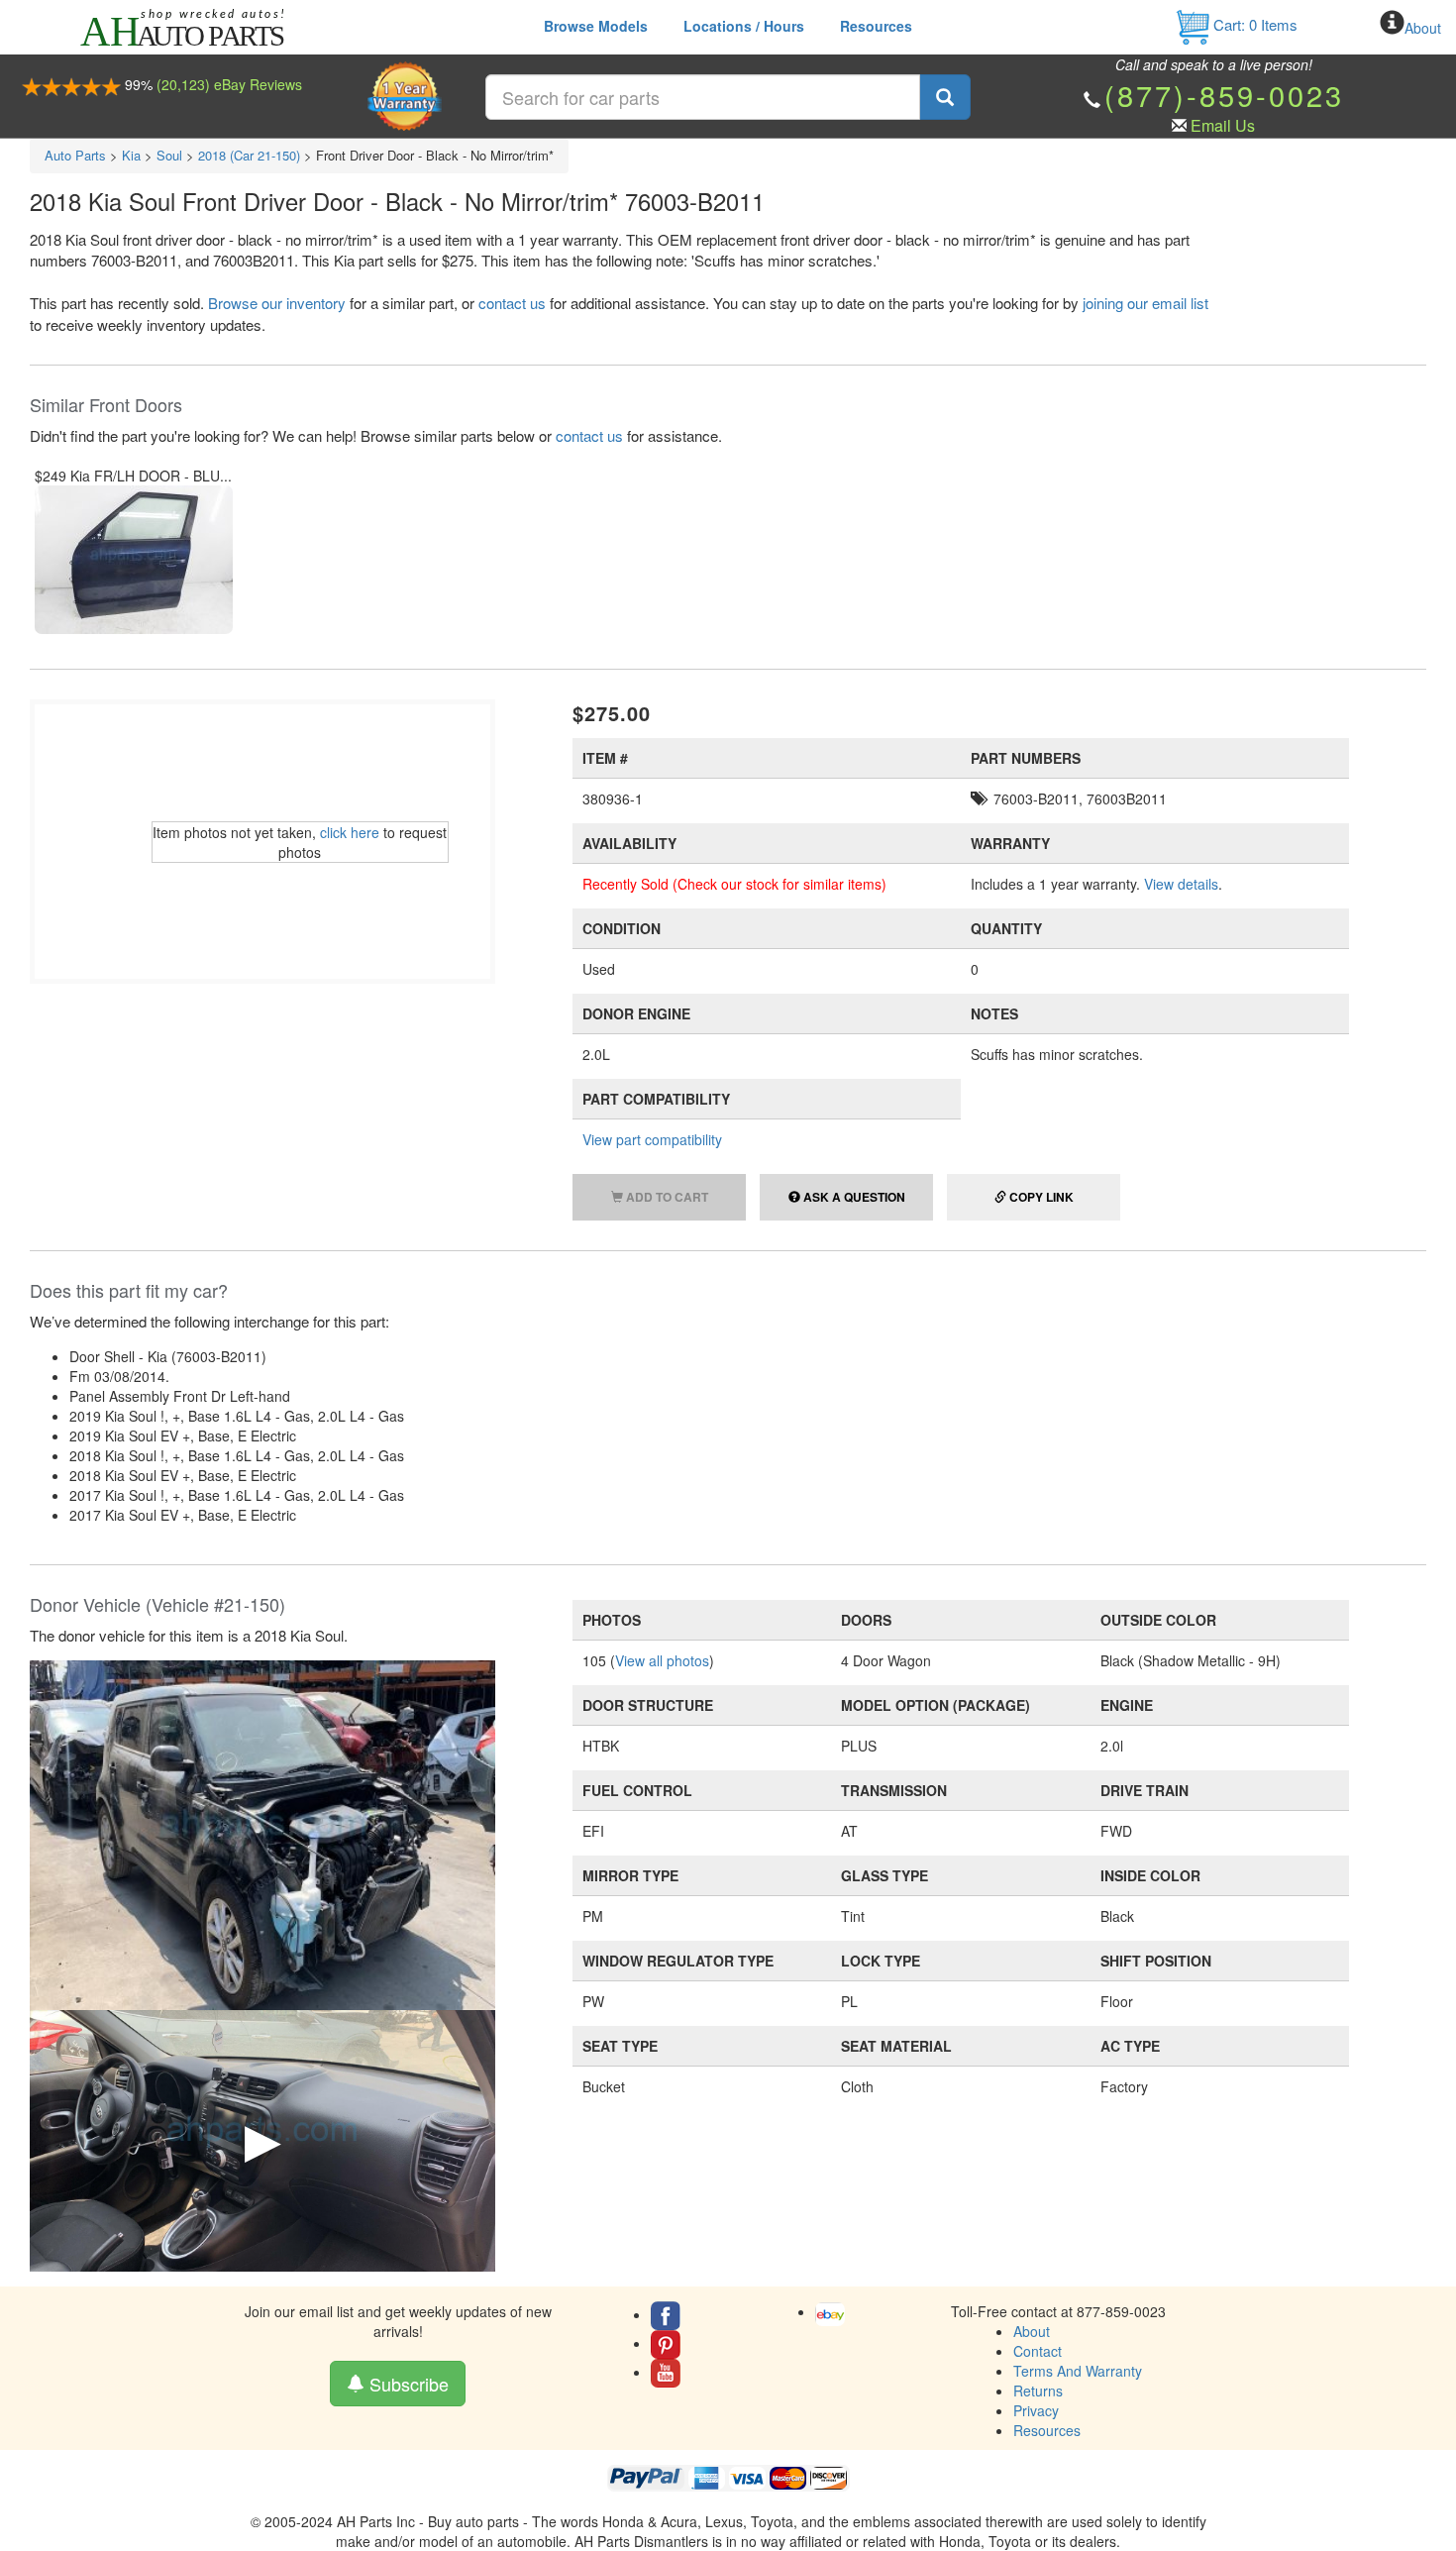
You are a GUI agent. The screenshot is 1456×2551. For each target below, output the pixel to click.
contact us (512, 303)
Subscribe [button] (407, 2384)
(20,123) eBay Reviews (229, 84)
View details (1181, 884)
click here (350, 832)
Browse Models (596, 26)
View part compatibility (652, 1139)
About (1423, 28)
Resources (876, 26)
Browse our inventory (277, 303)
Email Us (1223, 125)
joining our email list (1145, 303)
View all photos (662, 1660)
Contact (1038, 2351)
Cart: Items (1253, 24)
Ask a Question (853, 1197)
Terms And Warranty (1078, 2371)
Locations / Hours (744, 26)
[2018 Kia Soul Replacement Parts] (262, 1833)
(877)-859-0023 (1224, 95)
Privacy (1036, 2410)
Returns (1038, 2391)
